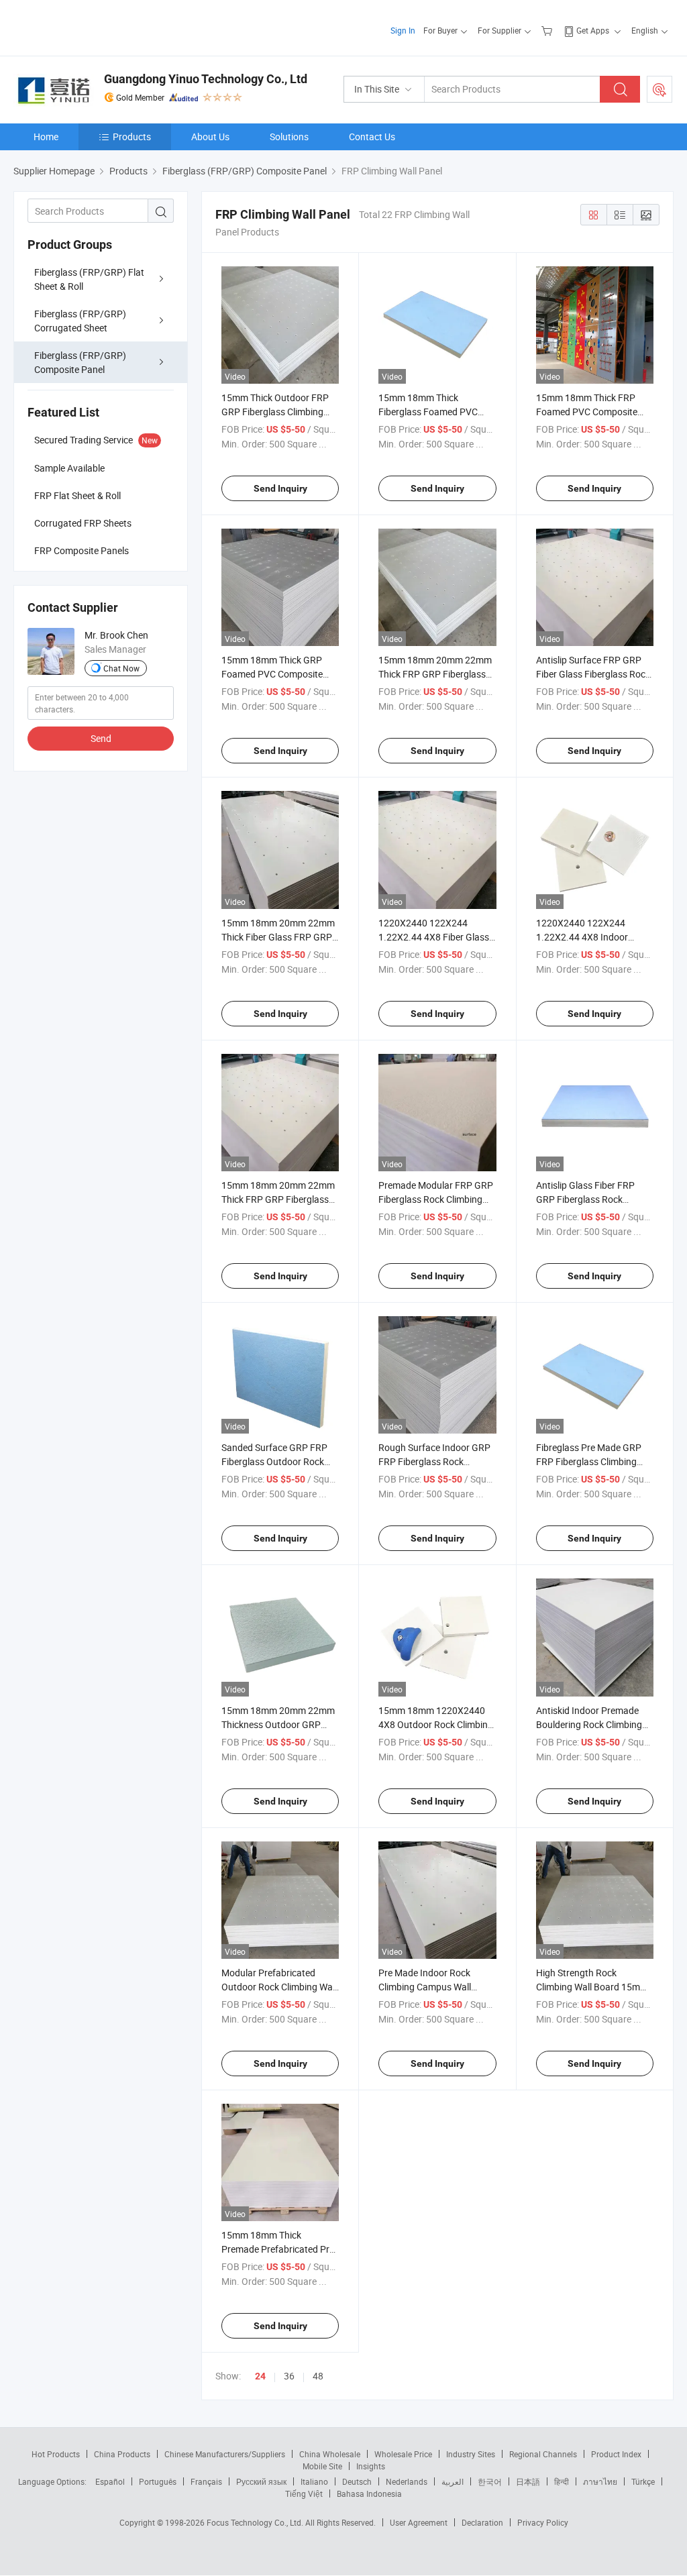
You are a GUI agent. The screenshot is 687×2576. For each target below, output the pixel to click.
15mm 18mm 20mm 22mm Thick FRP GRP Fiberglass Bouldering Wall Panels (278, 1199)
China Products (122, 2454)
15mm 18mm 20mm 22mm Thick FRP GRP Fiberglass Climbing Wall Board (435, 674)
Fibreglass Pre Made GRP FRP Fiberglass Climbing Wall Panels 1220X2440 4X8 (595, 1461)
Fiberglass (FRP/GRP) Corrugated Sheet (80, 321)
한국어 (490, 2481)
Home (46, 137)
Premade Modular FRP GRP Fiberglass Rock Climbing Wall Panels (436, 1199)
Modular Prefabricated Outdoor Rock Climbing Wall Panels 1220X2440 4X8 (279, 1987)
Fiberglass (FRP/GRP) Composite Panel (80, 362)
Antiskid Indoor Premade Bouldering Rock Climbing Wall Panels (589, 1724)
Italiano (314, 2481)
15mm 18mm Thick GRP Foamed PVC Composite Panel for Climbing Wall (272, 674)
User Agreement (419, 2522)
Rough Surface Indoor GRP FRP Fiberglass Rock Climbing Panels (434, 1461)
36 (289, 2376)
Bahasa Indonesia (369, 2493)
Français (206, 2481)
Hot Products (56, 2454)
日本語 (528, 2481)
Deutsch (357, 2481)
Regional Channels (543, 2454)
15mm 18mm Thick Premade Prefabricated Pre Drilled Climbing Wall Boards (279, 2249)
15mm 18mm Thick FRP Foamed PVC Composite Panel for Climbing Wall (587, 412)
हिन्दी (562, 2481)
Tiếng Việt (304, 2493)
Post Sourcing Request (659, 89)
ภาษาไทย (600, 2481)
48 (318, 2376)
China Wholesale (330, 2454)
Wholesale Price (403, 2454)
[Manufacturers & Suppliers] (100, 26)
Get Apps (593, 30)
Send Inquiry (280, 488)
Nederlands (407, 2481)
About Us (210, 137)
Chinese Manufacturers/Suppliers (225, 2454)
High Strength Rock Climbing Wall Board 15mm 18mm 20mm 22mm (592, 1987)
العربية (453, 2481)
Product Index (616, 2454)
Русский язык (261, 2481)
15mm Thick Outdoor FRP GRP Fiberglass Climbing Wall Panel (275, 412)
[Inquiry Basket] (548, 30)
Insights (371, 2466)
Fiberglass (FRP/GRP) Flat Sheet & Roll (89, 279)
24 (260, 2376)
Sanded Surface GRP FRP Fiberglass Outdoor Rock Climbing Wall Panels (274, 1461)
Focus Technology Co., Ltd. (256, 2522)
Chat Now (121, 668)
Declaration (482, 2522)
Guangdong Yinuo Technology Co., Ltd (206, 79)
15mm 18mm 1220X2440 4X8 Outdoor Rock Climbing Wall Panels (436, 1724)
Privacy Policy (543, 2522)
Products (132, 137)
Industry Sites (471, 2454)
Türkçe (643, 2481)
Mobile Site (322, 2466)
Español (110, 2481)
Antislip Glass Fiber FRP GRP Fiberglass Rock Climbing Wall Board (585, 1199)
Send (101, 738)
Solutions (289, 137)
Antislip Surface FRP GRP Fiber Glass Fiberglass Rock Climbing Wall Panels (593, 674)
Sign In (403, 30)
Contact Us (372, 137)
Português (158, 2481)
